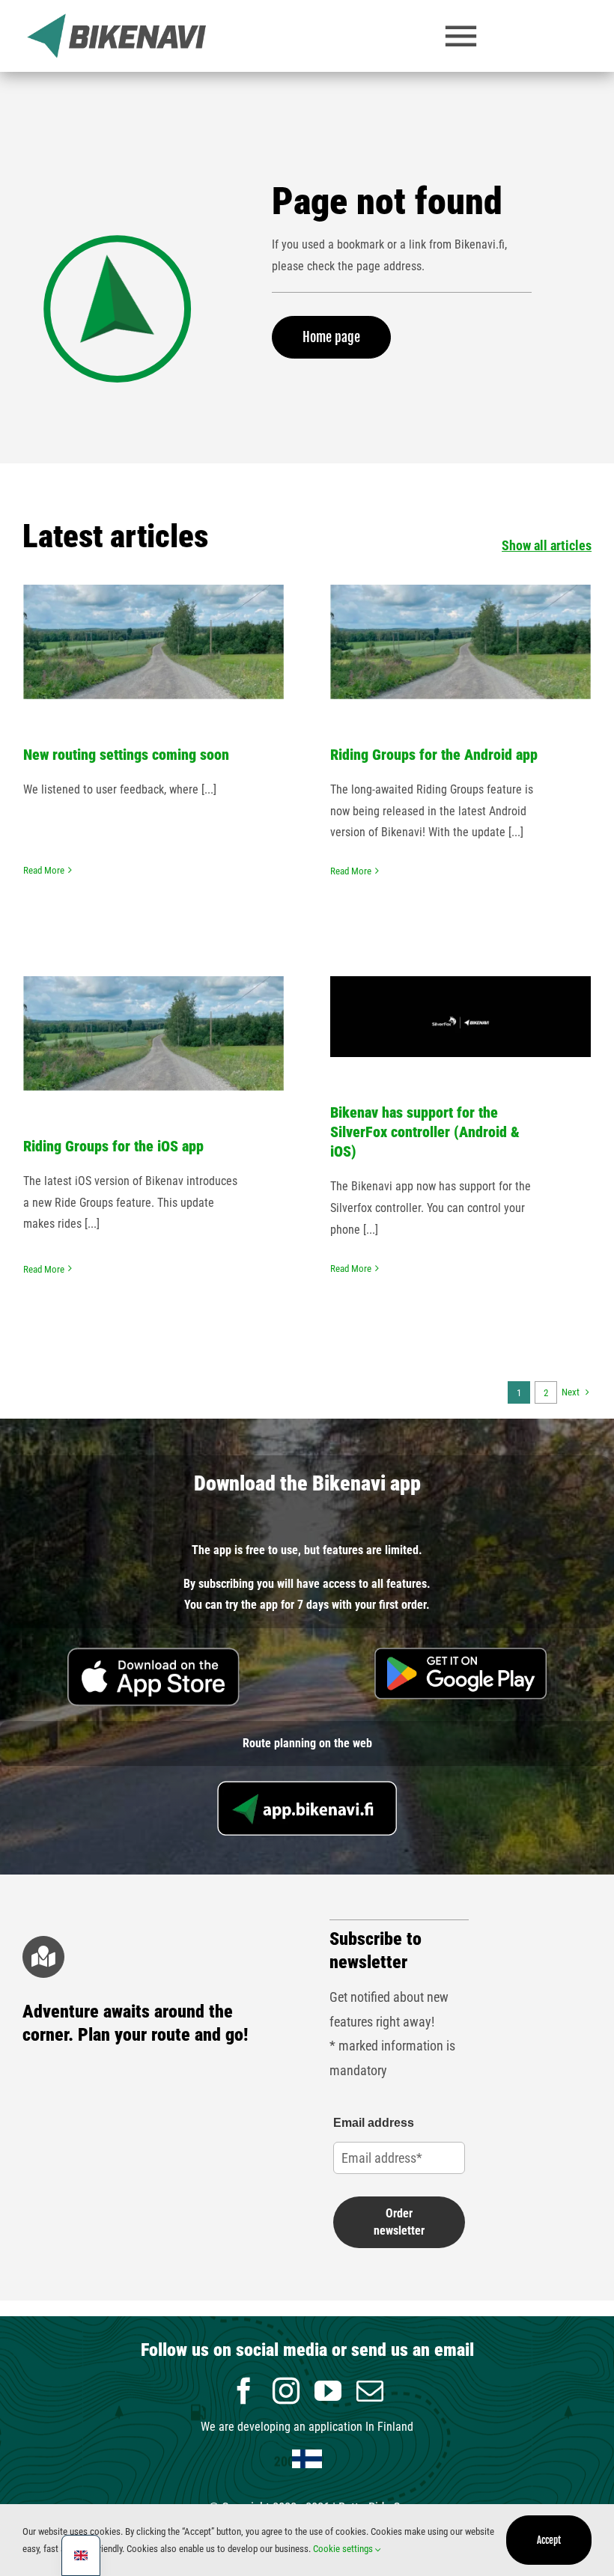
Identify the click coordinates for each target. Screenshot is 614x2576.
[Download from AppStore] (153, 1653)
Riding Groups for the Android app (461, 603)
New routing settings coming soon (154, 603)
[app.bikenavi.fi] (307, 1787)
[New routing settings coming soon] (153, 642)
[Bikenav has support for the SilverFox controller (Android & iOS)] (460, 1017)
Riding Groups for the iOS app (154, 995)
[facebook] (244, 2391)
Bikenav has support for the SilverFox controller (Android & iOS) (425, 1132)
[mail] (370, 2391)
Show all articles (547, 545)
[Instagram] (286, 2391)
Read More (44, 870)
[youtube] (328, 2391)
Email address (374, 2123)
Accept (549, 2540)
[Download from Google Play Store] (460, 1653)
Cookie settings (344, 2549)
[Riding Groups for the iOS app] (153, 1033)
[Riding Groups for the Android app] (460, 642)
